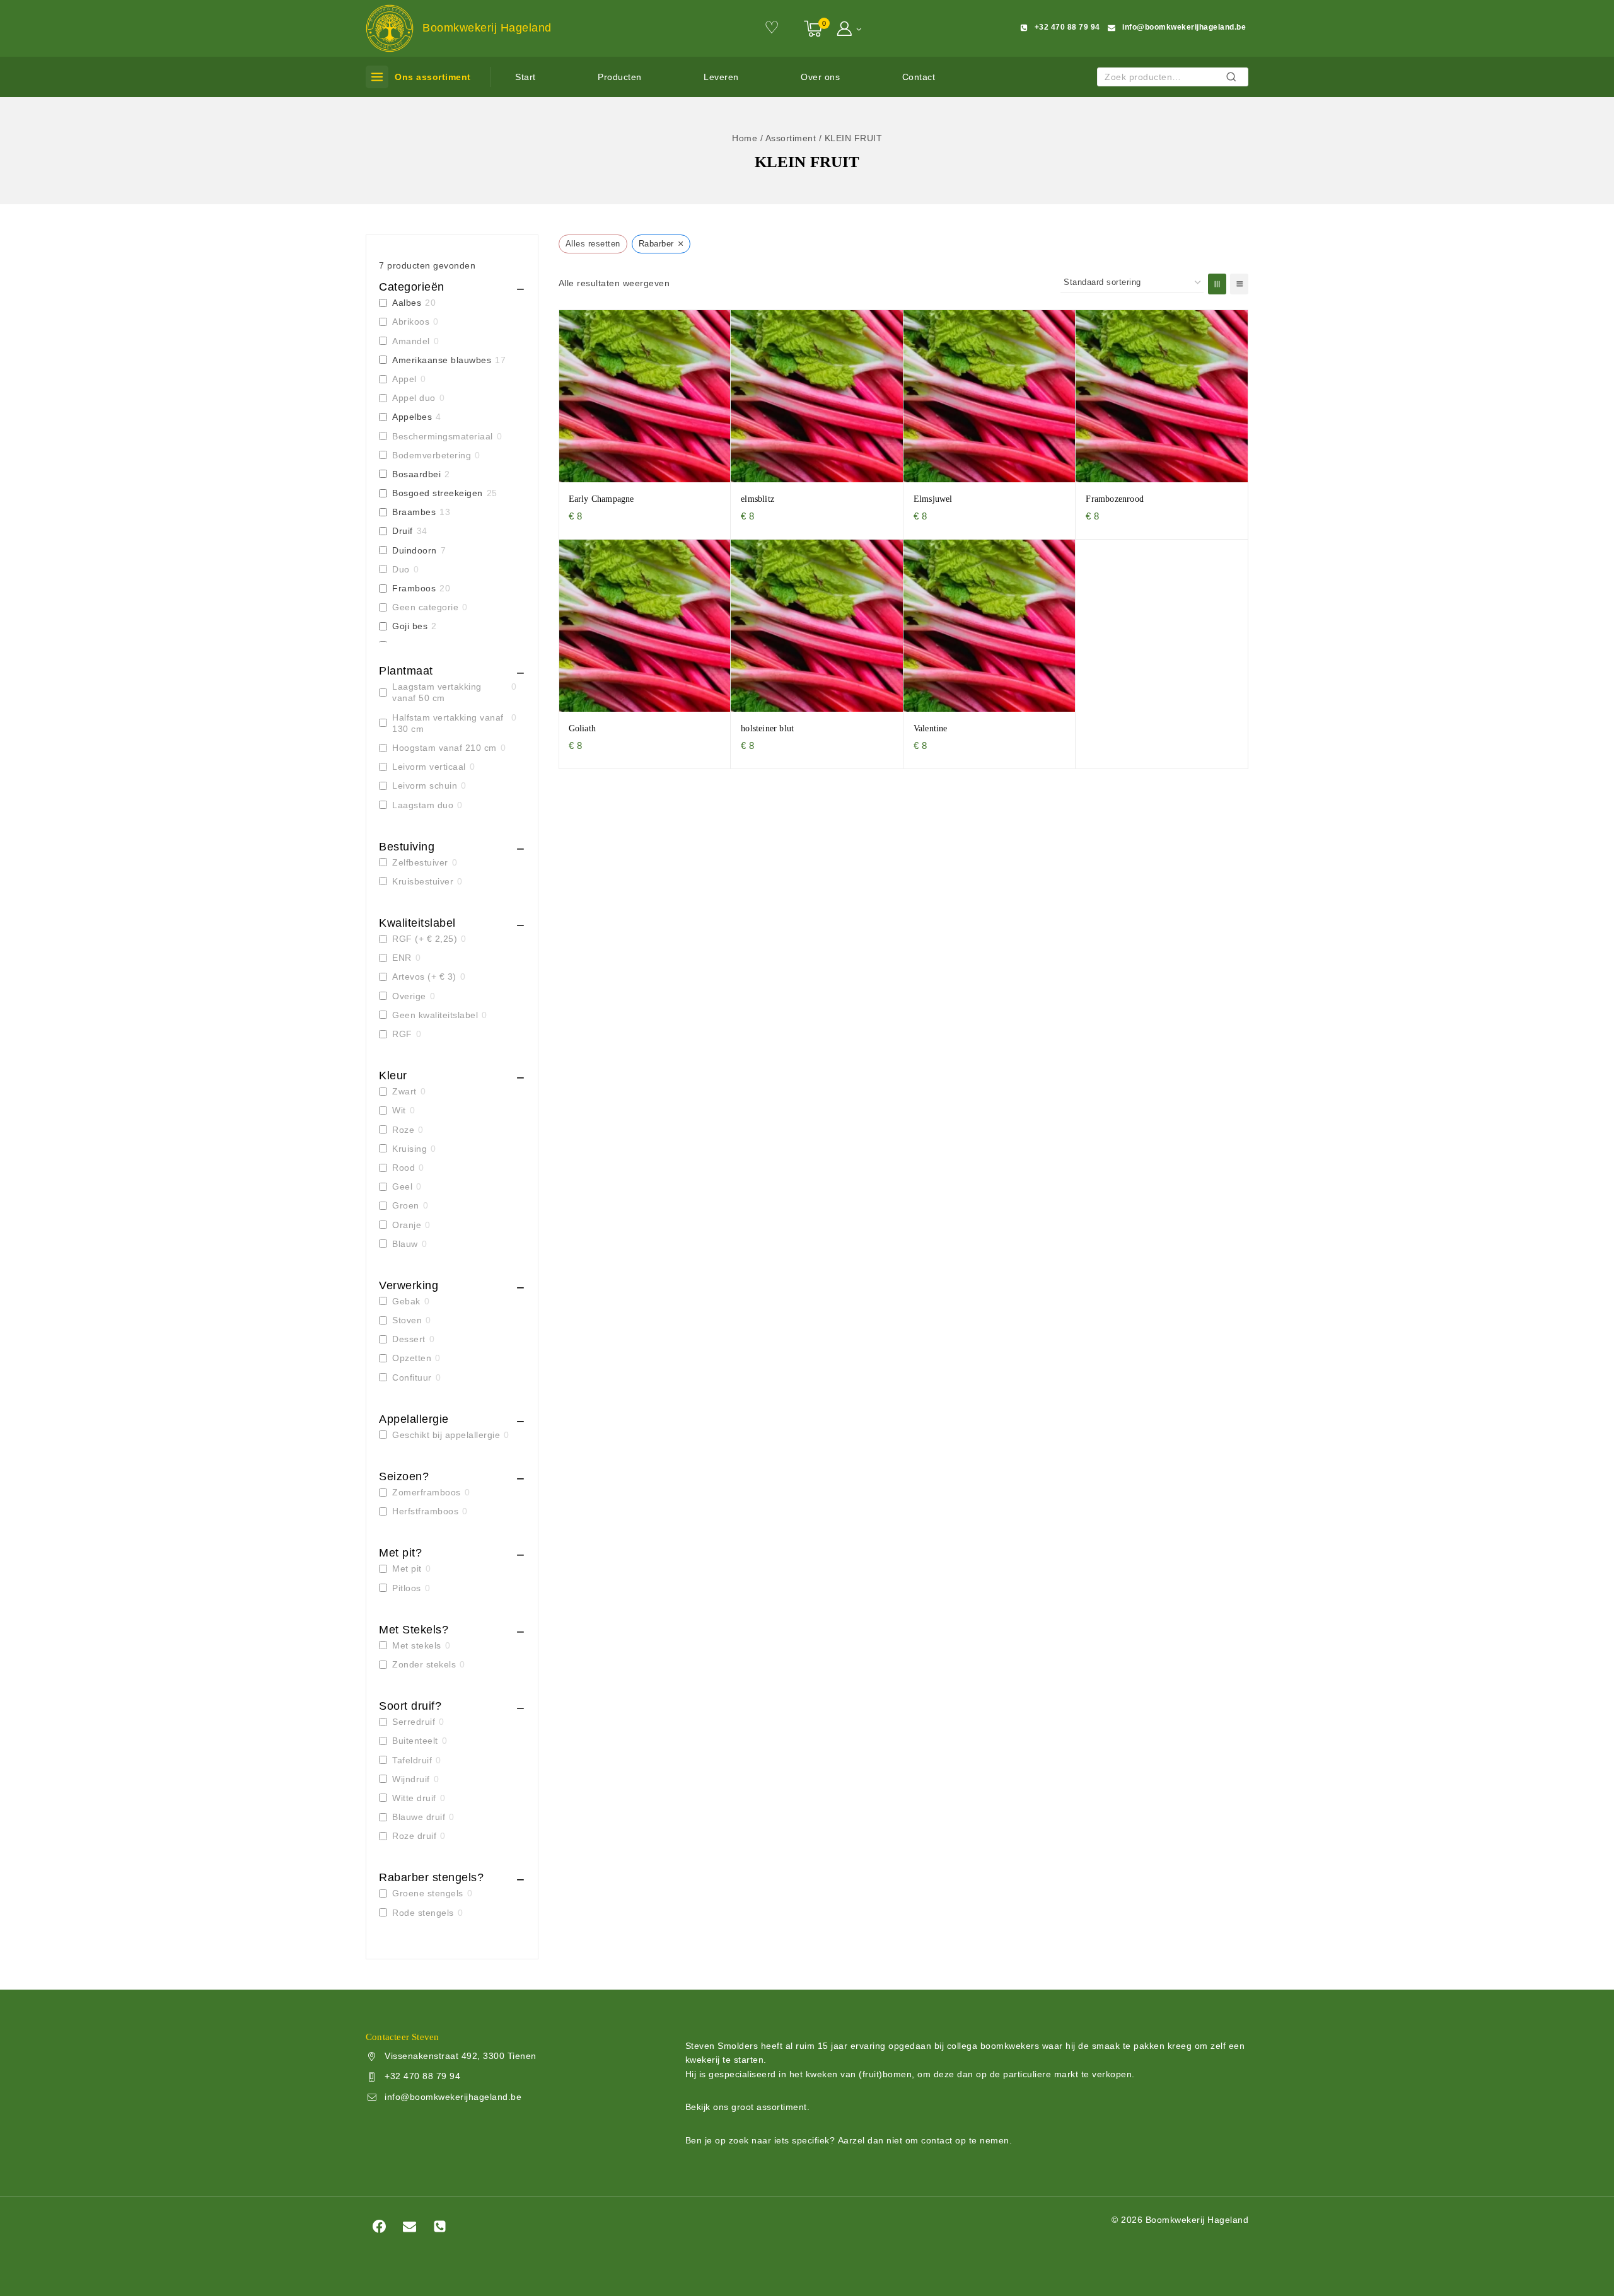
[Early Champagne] (645, 396)
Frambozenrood (1115, 499)
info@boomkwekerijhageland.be (453, 2097)
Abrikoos (411, 322)
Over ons (820, 77)
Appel (404, 379)
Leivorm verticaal (429, 767)
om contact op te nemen (957, 2140)
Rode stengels (423, 1913)
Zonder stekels (424, 1664)
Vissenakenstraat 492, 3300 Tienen (461, 2056)
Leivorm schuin (425, 786)
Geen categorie (425, 607)
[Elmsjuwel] (990, 396)
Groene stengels (428, 1893)
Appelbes (412, 417)
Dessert (409, 1339)
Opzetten (412, 1358)
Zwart (404, 1091)
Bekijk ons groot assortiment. (748, 2107)
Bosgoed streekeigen (438, 493)
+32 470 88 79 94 (422, 2076)
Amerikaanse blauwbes (442, 360)
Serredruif (414, 1722)
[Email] (409, 2226)
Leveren (721, 77)
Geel (402, 1186)
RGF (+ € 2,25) (425, 939)
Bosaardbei (416, 474)
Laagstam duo (423, 805)
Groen (406, 1205)
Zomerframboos (427, 1492)
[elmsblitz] (817, 396)
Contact (919, 77)
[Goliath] (645, 626)
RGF (402, 1034)
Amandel (411, 341)
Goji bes (410, 626)
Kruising (409, 1149)
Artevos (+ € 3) (424, 977)
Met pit (407, 1568)
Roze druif (414, 1836)
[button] (858, 28)
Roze (403, 1130)
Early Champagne (601, 499)
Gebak (406, 1301)
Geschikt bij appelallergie (446, 1435)
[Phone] (440, 2226)
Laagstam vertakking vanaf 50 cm (437, 692)
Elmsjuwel (933, 499)
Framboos (414, 588)
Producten (620, 77)
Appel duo (414, 398)
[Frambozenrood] (1162, 396)
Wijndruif (411, 1779)
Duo (401, 569)
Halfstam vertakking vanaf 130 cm (448, 723)
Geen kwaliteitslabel (435, 1015)
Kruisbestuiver (423, 881)
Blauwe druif (419, 1817)
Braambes (414, 512)
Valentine (931, 728)
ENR (402, 958)
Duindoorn (415, 550)
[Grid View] (1217, 284)
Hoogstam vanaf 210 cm (444, 748)
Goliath (582, 728)
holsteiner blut (767, 728)
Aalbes (407, 303)
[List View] (1239, 284)
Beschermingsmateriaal (443, 436)
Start (525, 77)
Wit (399, 1110)
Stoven (407, 1320)
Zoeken (1235, 78)
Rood (403, 1168)
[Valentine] (990, 626)
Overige (409, 996)
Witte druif (414, 1798)
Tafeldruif (412, 1760)
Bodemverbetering (432, 455)
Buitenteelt (415, 1741)
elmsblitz (758, 499)
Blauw (405, 1244)
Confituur (412, 1377)
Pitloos (407, 1588)
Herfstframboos (425, 1511)
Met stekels (417, 1645)
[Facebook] (379, 2226)
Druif (403, 531)
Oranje (407, 1225)
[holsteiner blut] (817, 626)
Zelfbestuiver (420, 862)
